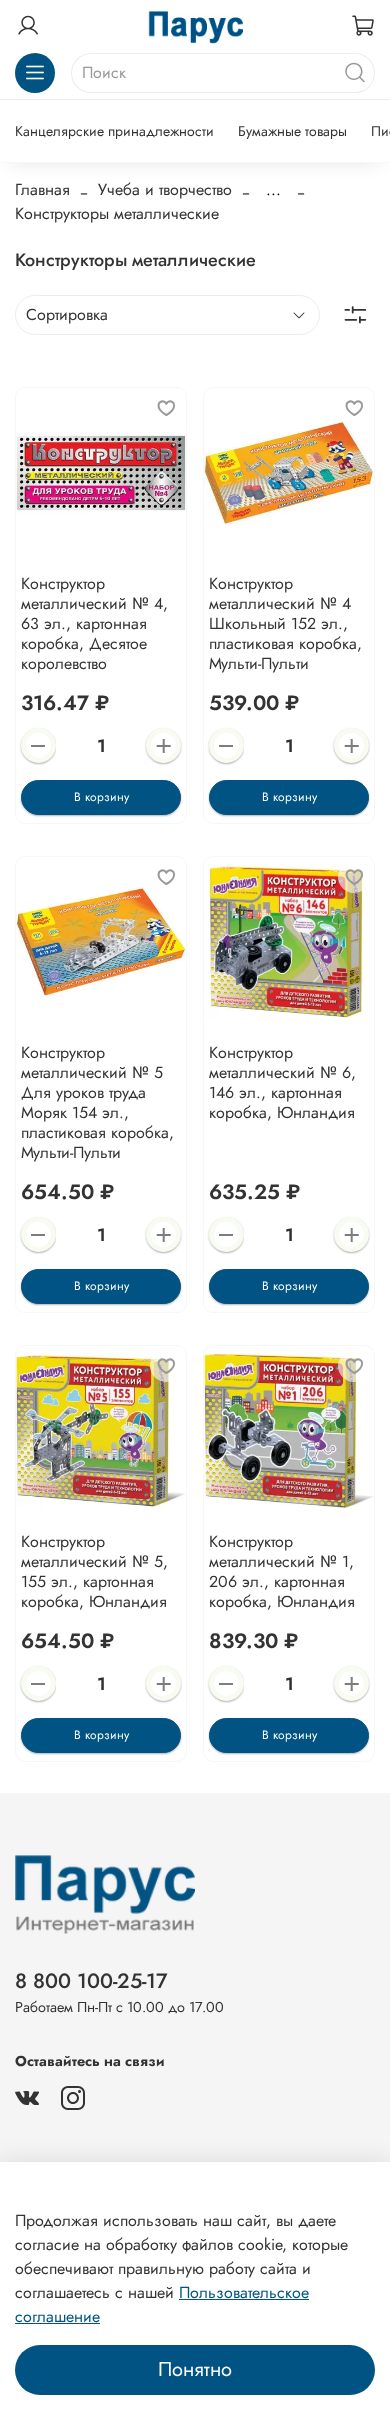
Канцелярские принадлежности (114, 131)
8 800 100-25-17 (91, 1981)
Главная (42, 189)
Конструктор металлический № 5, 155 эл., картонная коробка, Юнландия (94, 1571)
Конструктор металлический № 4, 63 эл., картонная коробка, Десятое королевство (94, 623)
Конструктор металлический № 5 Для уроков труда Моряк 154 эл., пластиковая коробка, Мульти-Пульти (97, 1102)
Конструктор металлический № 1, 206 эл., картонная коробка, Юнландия (282, 1571)
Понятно (195, 2369)
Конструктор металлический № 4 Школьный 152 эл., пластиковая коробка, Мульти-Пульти (285, 623)
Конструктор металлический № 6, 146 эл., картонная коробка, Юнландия (282, 1082)
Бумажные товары (292, 131)
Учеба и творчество (165, 189)
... (273, 190)
